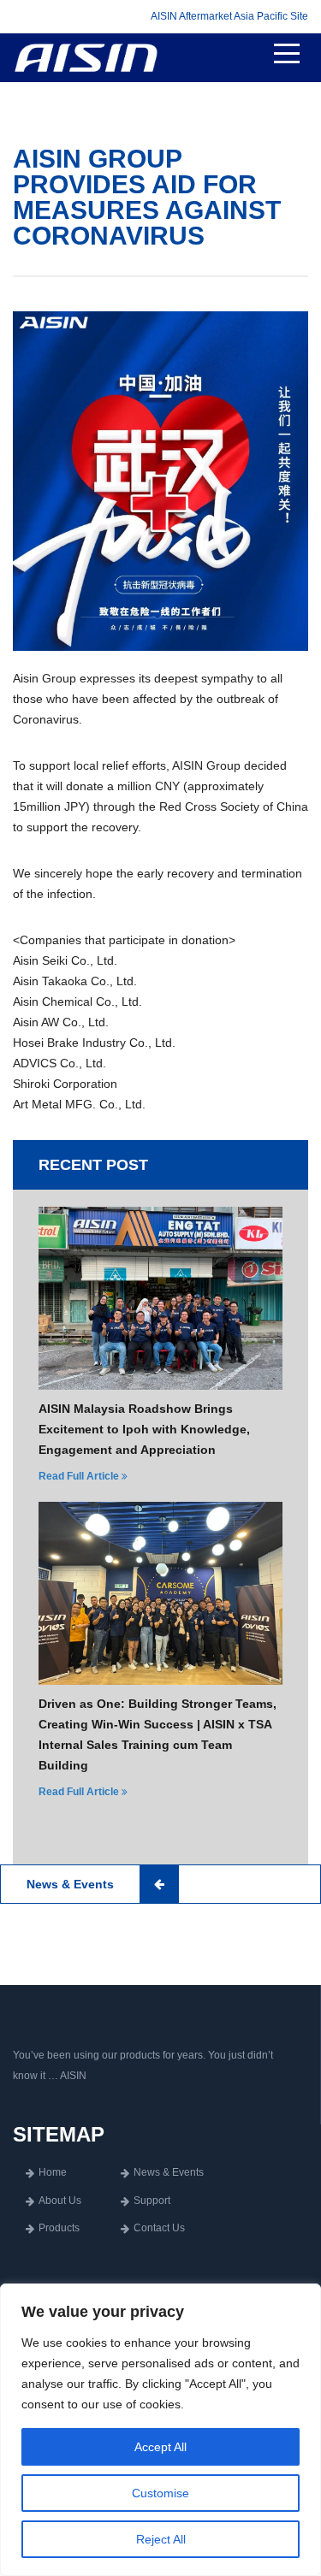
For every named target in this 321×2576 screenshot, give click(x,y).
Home (53, 2172)
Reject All (161, 2539)
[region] (160, 2430)
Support (152, 2201)
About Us (60, 2201)
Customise (160, 2493)
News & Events (169, 2172)
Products (59, 2228)
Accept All (160, 2447)
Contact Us (159, 2228)
